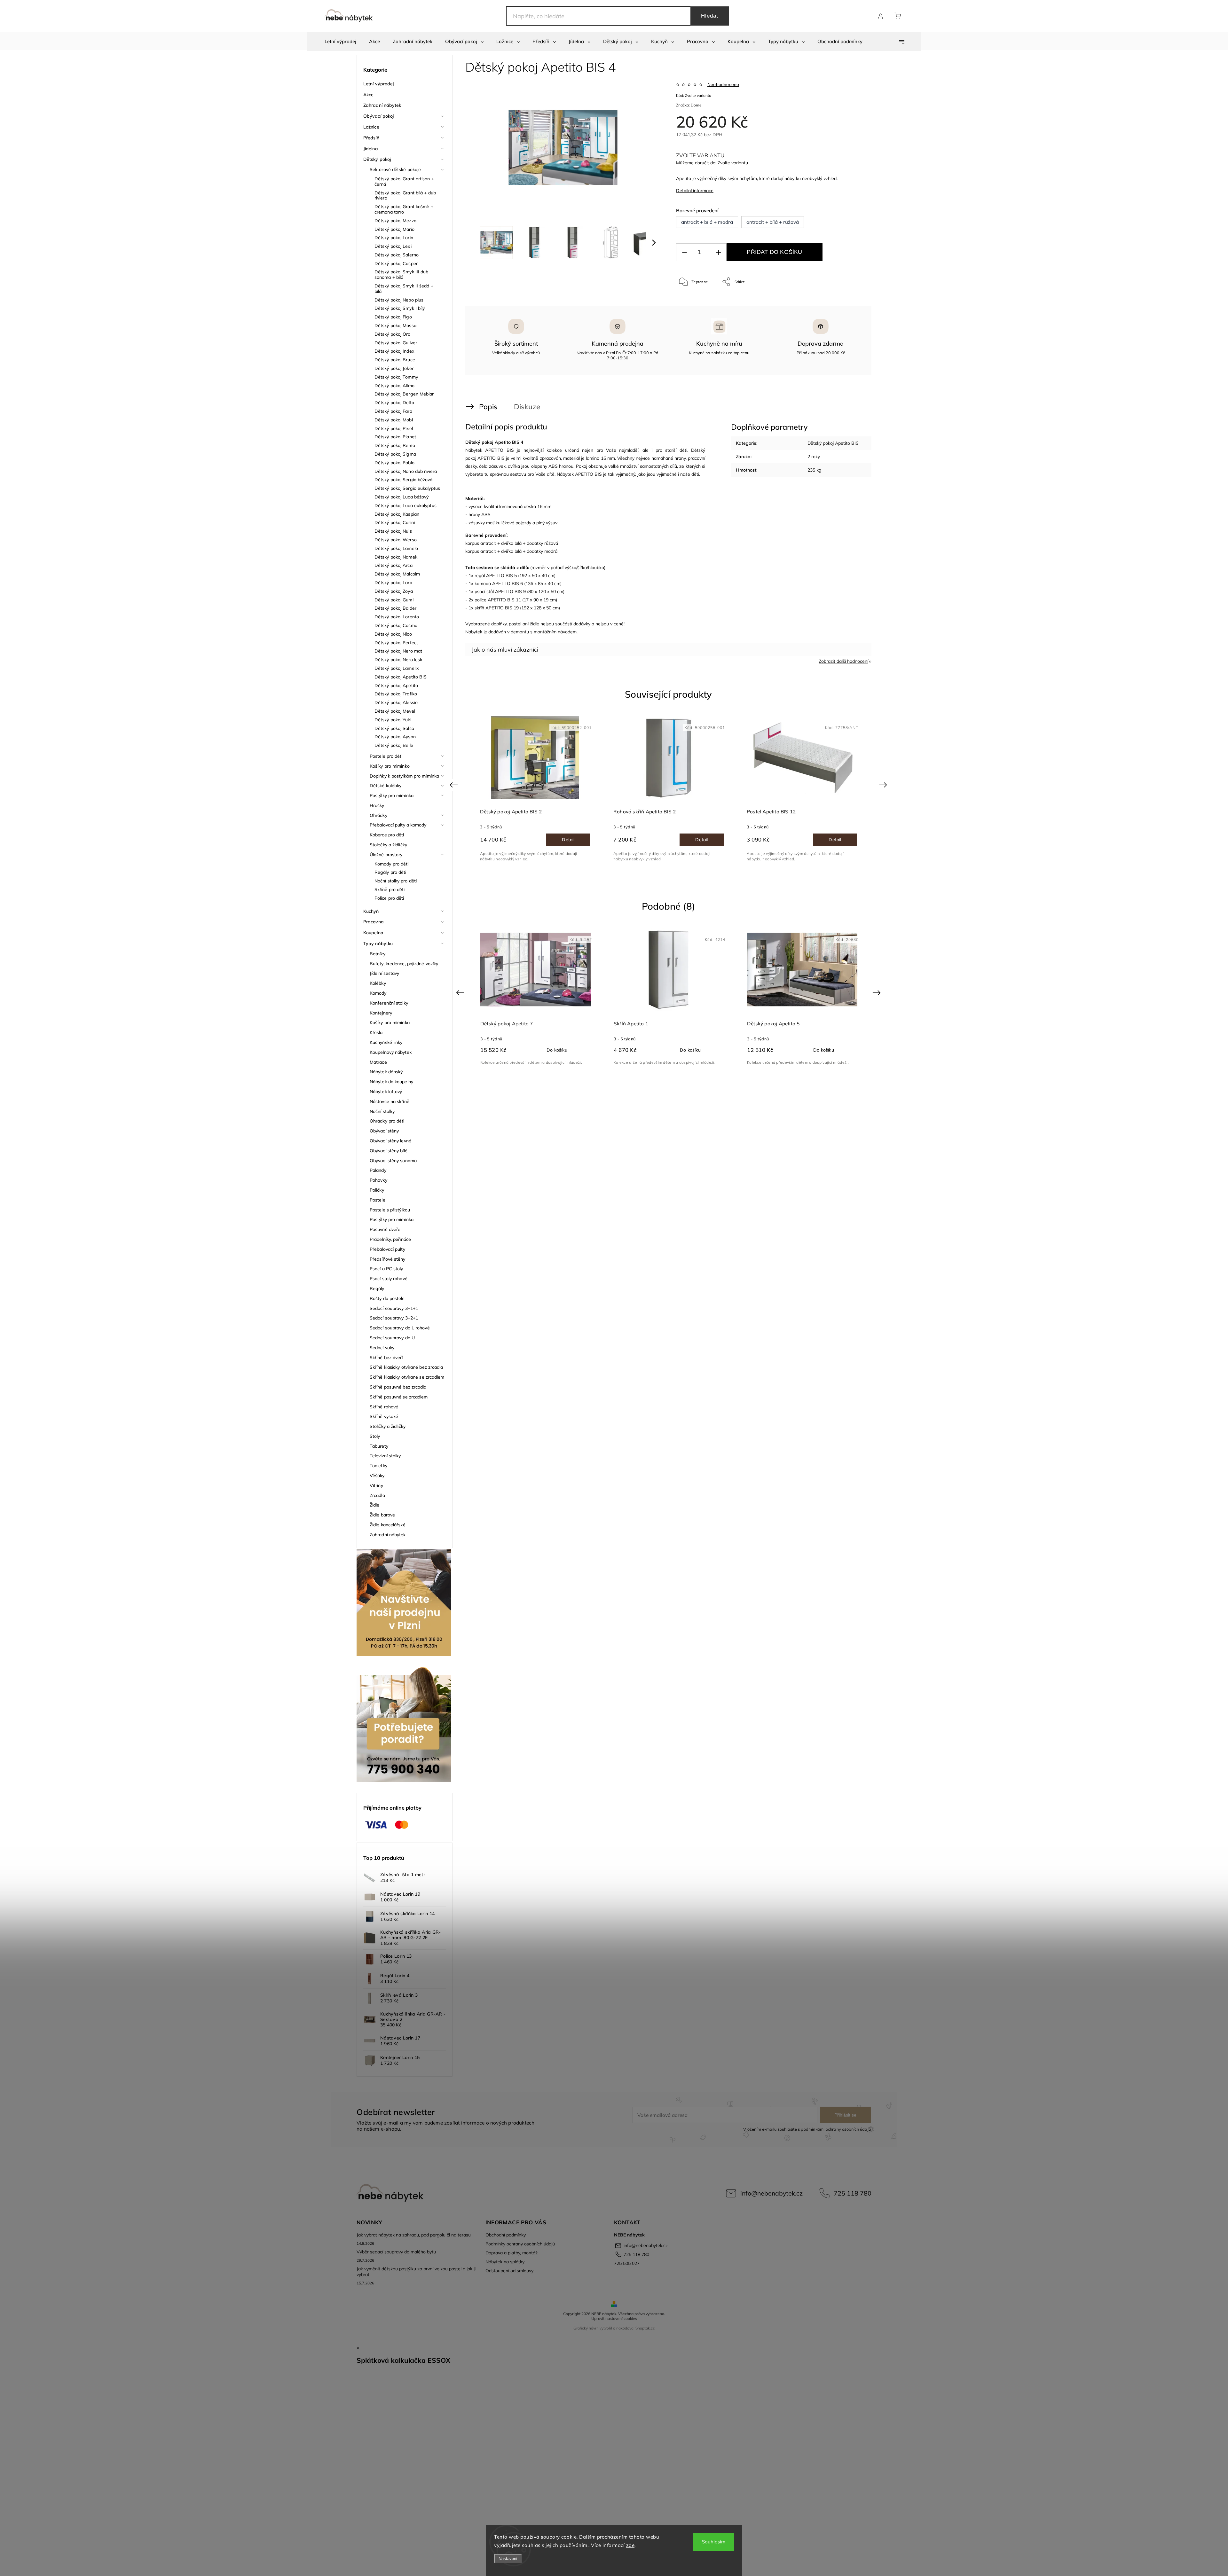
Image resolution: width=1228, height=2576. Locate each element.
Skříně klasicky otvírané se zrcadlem (407, 1377)
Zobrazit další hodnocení (843, 661)
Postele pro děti (386, 756)
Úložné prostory (386, 855)
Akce (368, 95)
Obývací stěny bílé (389, 1151)
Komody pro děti (392, 864)
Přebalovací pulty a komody (398, 825)
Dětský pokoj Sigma (395, 454)
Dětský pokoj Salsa (394, 728)
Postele (378, 1200)
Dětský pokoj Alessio (396, 702)
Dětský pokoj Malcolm (397, 574)
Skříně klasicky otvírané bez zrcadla (406, 1367)
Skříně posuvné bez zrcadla (398, 1387)
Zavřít (850, 303)
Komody (378, 993)
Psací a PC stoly (386, 1269)
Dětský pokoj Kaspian (397, 514)
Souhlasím (714, 2542)
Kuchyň (371, 911)
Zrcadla (377, 1495)
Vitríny (376, 1485)
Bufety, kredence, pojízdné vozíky (404, 964)
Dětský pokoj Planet (395, 437)
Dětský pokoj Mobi (394, 420)
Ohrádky (378, 815)
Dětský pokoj (377, 159)
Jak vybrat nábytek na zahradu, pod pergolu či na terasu (414, 2235)
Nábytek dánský (386, 1072)
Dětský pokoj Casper (396, 263)
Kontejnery (381, 1013)
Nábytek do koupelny (391, 1082)
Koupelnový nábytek (391, 1052)
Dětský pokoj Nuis (393, 531)
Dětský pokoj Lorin (394, 238)
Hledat (710, 16)
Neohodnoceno (723, 84)
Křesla (376, 1032)
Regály (377, 1288)
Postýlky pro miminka (392, 795)
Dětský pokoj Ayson (395, 737)
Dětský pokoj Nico (393, 634)
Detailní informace (695, 191)
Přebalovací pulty (387, 1249)
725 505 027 (627, 2263)
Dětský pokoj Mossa (395, 325)
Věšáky (377, 1476)
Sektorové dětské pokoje (395, 169)
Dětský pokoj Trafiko (396, 694)
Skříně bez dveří (386, 1358)
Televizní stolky (385, 1456)
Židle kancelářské (388, 1525)
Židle (375, 1505)
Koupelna (373, 933)
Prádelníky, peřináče (390, 1239)
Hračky (377, 805)
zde (630, 2545)
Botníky (378, 954)
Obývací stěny (384, 1131)
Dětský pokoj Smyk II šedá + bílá (404, 289)
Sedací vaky (382, 1348)
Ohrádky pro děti (387, 1121)
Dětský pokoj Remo (395, 445)
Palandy (378, 1170)
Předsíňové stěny (388, 1259)
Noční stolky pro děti (396, 881)
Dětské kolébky (386, 786)
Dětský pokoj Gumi (394, 600)
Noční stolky (382, 1111)
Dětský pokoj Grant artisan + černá (404, 181)
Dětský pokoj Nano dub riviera (406, 471)
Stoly (375, 1436)
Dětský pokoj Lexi (393, 246)
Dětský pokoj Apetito (396, 685)
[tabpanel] (669, 789)
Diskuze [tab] (527, 407)
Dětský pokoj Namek (396, 557)
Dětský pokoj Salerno (397, 255)
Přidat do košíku (774, 252)
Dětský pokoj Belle (394, 745)
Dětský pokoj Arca (394, 565)
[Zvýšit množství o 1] (718, 252)
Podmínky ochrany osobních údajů (520, 2244)
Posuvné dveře (385, 1229)
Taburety (379, 1446)
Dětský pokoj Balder (395, 608)
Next (884, 785)
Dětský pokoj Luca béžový (401, 497)
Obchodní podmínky (506, 2235)
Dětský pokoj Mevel (395, 711)
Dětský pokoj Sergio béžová (404, 480)
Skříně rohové (384, 1407)
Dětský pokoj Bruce (395, 360)
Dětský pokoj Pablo (394, 463)
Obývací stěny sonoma (393, 1161)
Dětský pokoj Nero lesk (398, 660)
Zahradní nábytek (382, 105)
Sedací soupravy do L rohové (400, 1328)
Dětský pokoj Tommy (396, 377)
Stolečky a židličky (388, 845)
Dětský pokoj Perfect (396, 643)
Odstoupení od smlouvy (509, 2271)
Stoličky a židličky (388, 1426)
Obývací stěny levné (390, 1141)
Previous (455, 785)
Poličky (377, 1190)
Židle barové (382, 1515)
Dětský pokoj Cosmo (396, 625)
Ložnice (371, 127)
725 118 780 (853, 2193)
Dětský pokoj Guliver (396, 343)
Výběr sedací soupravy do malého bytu (396, 2252)
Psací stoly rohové (389, 1279)
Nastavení (508, 2559)
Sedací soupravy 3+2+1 (394, 1318)
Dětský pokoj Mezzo (395, 221)
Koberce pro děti (387, 835)
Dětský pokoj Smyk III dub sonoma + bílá (401, 274)
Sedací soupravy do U (392, 1338)
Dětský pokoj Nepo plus (399, 300)
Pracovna (374, 922)
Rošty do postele (387, 1298)
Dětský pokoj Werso (396, 540)
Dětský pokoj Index (394, 351)
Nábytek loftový (386, 1092)
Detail (568, 840)
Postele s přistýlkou (390, 1210)
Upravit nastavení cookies (614, 2318)
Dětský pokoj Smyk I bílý (400, 308)
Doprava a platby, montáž (512, 2253)
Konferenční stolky (389, 1003)
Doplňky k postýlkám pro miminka (404, 776)
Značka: (689, 105)
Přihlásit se (845, 2115)
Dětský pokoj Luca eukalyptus (405, 505)
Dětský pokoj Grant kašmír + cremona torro (404, 209)
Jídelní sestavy (385, 973)
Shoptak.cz (645, 2328)
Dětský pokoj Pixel (394, 428)
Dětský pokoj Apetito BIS (401, 677)
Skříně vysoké (384, 1416)
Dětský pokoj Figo (393, 317)
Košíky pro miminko (390, 766)
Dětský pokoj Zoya (394, 591)
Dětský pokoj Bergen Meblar (404, 394)
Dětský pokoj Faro (393, 411)
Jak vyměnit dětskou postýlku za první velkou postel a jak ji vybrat (416, 2272)
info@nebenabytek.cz (771, 2193)
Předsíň (371, 138)
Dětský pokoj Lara (393, 583)
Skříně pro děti (390, 889)
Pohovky (378, 1180)
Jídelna (371, 149)
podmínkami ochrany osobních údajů (836, 2129)
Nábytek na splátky (505, 2262)
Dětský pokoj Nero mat (398, 651)
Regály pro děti (390, 872)
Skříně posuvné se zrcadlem (399, 1397)
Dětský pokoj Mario (394, 229)
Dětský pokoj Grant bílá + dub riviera (405, 196)
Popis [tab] (488, 407)
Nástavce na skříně (390, 1101)
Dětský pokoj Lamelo (396, 548)
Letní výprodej (378, 84)
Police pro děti (389, 898)
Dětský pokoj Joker (394, 368)
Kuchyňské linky (386, 1042)
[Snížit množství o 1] (684, 252)
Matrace (378, 1062)
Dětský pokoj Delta (394, 403)
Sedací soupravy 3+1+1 (394, 1308)
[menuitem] (340, 42)
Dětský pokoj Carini (395, 522)
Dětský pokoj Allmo (394, 386)
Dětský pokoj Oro (393, 334)
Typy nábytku (378, 943)
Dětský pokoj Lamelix (397, 668)
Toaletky (378, 1466)
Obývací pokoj (378, 116)
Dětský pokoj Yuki (393, 720)
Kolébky (378, 983)
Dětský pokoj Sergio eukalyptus (407, 488)
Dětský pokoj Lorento (397, 617)
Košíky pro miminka (390, 1022)
